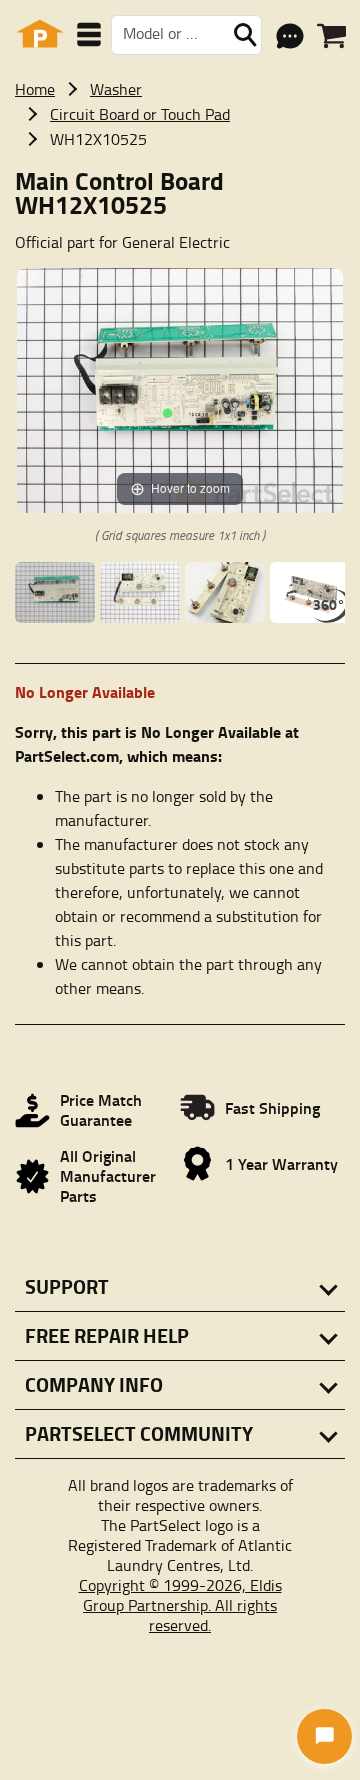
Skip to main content (180, 16)
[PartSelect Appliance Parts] (40, 34)
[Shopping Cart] (331, 36)
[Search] (245, 35)
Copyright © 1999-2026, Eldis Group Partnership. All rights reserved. (180, 1605)
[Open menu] (89, 34)
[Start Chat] (324, 1736)
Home (35, 89)
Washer (116, 89)
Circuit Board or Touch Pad (140, 114)
